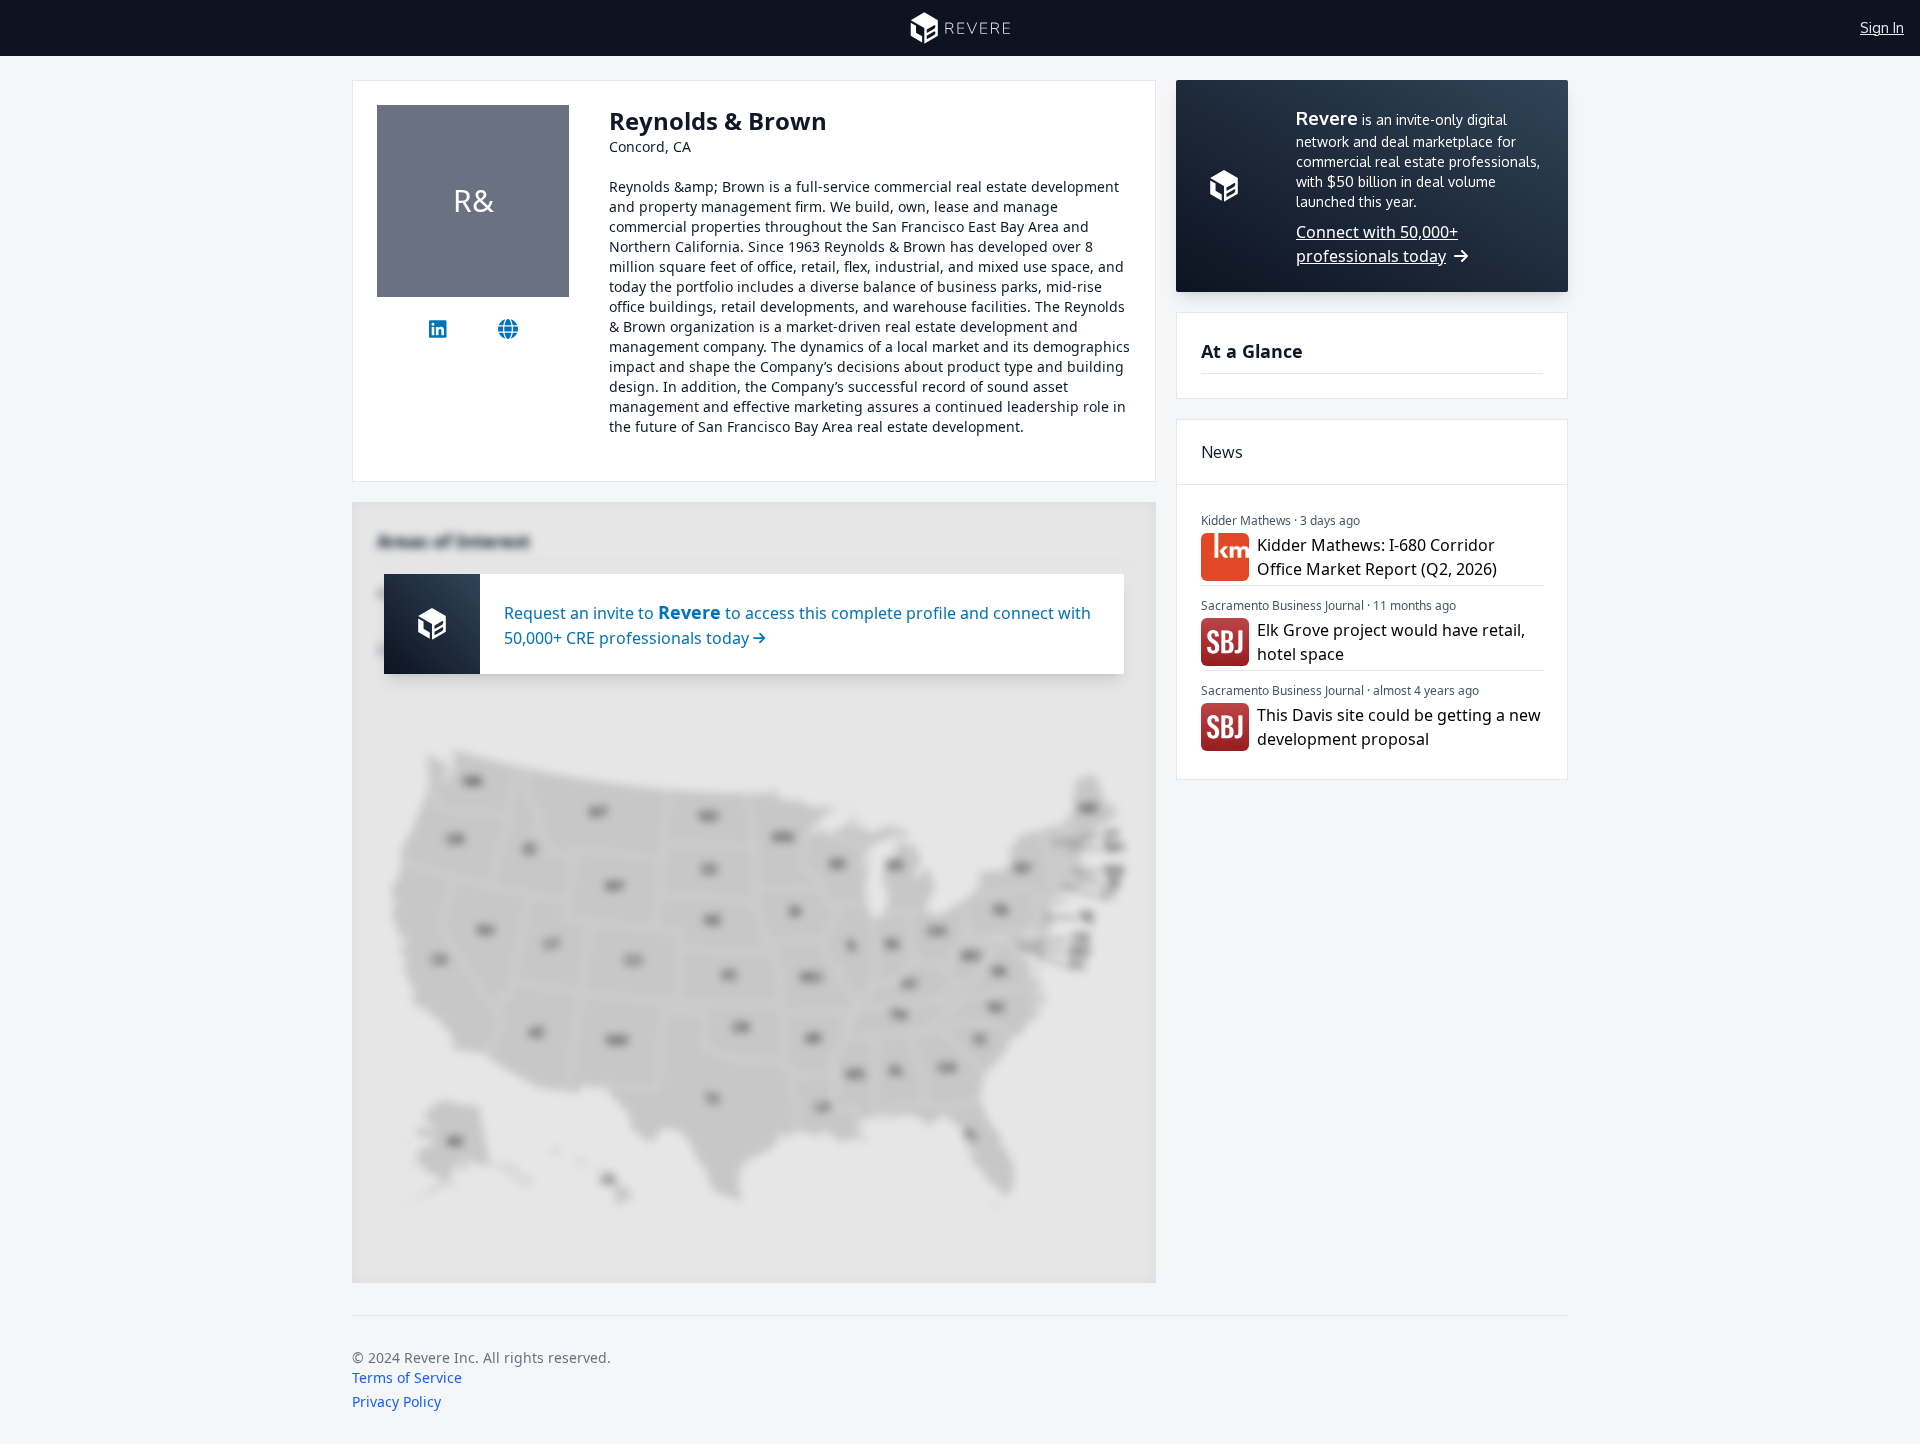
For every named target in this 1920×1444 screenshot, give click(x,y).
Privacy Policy (396, 1401)
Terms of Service (407, 1377)
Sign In (1882, 27)
